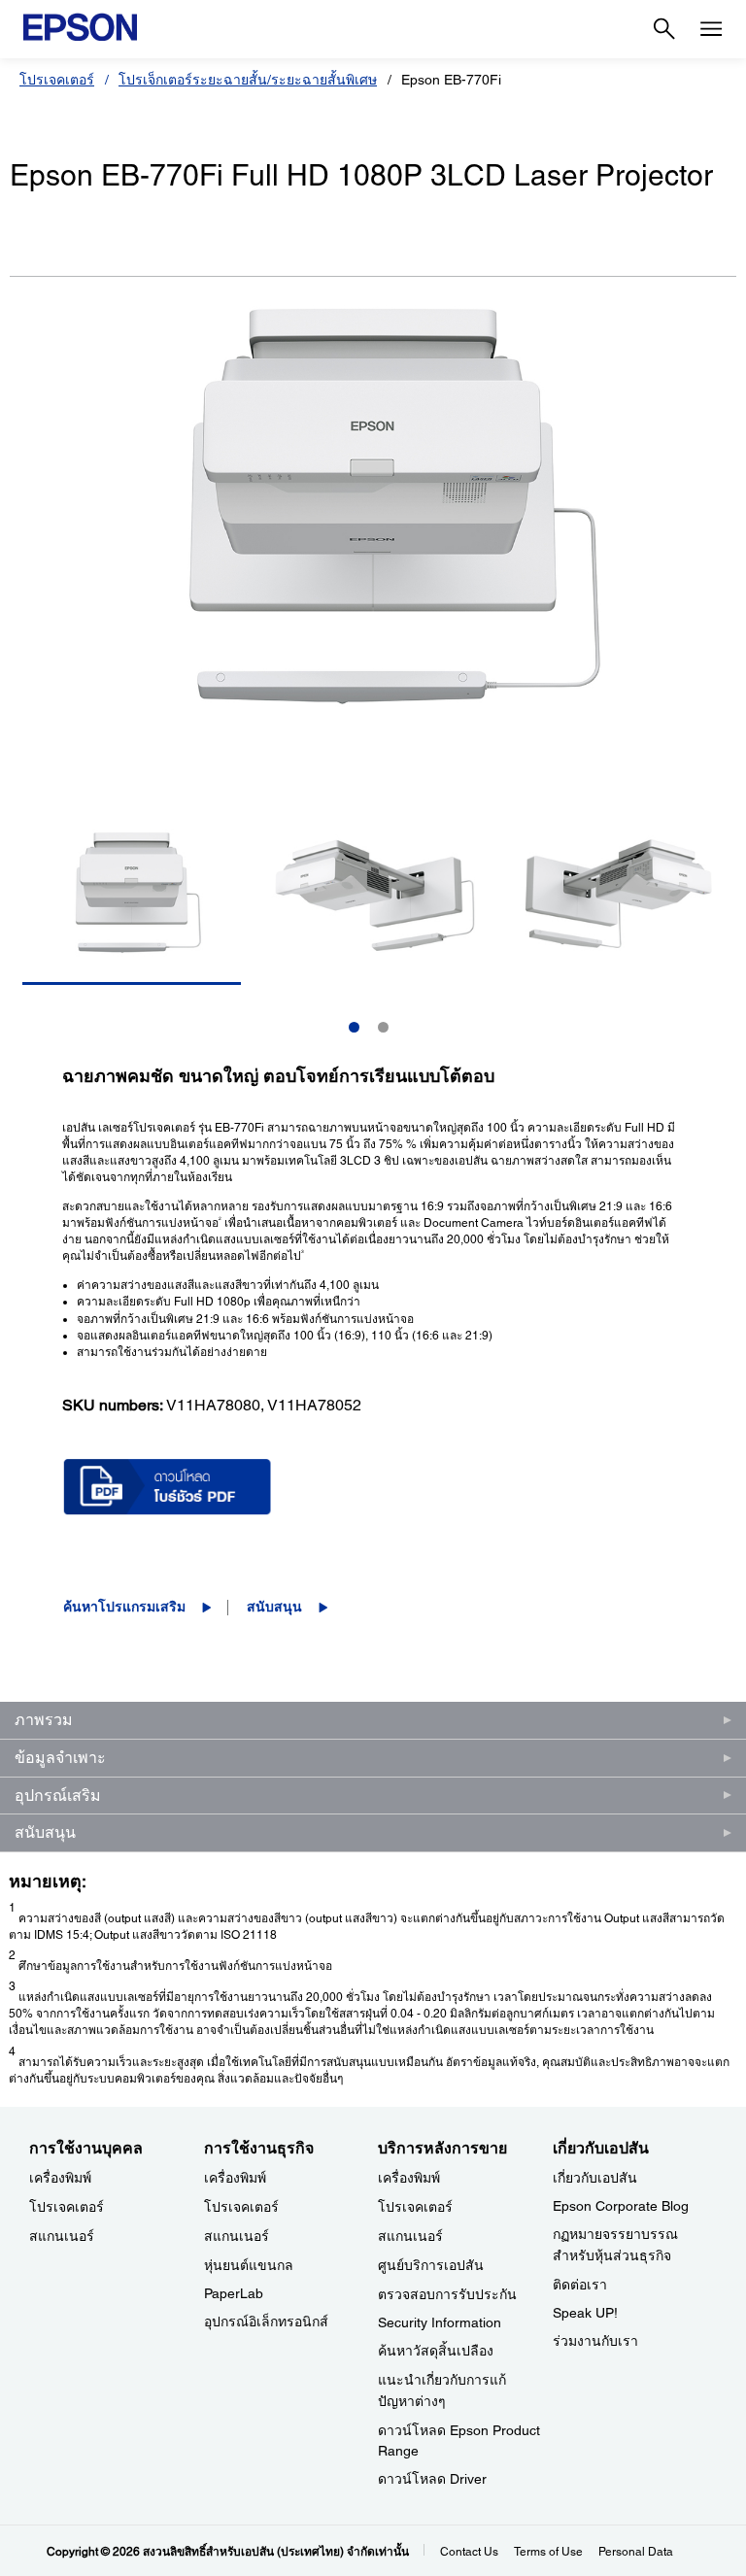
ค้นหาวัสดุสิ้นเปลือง (436, 2351)
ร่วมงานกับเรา (595, 2341)
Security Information (440, 2322)
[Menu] (711, 29)
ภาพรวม (44, 1720)
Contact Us (469, 2552)
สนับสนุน (274, 1607)
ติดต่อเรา (580, 2285)
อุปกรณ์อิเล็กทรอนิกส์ (266, 2322)
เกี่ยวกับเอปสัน (595, 2178)
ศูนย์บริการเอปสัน (431, 2265)
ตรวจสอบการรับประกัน (447, 2294)
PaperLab (234, 2293)
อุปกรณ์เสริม (58, 1796)
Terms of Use (548, 2552)
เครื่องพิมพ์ (60, 2178)
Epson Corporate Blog (621, 2206)
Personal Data (636, 2552)
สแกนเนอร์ (62, 2236)
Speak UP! (585, 2313)
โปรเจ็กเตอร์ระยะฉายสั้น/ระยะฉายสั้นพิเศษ (248, 80)
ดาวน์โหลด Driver (432, 2479)
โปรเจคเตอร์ (57, 80)
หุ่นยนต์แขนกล (249, 2265)
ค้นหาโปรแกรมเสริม (124, 1607)
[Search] (664, 29)
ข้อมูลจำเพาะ (60, 1758)
